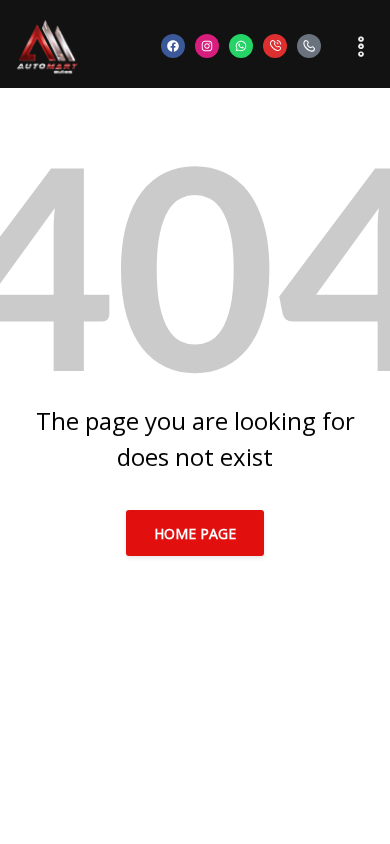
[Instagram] (207, 46)
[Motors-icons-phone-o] (309, 46)
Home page (195, 533)
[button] (350, 46)
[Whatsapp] (241, 46)
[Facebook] (173, 46)
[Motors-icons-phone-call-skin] (275, 46)
